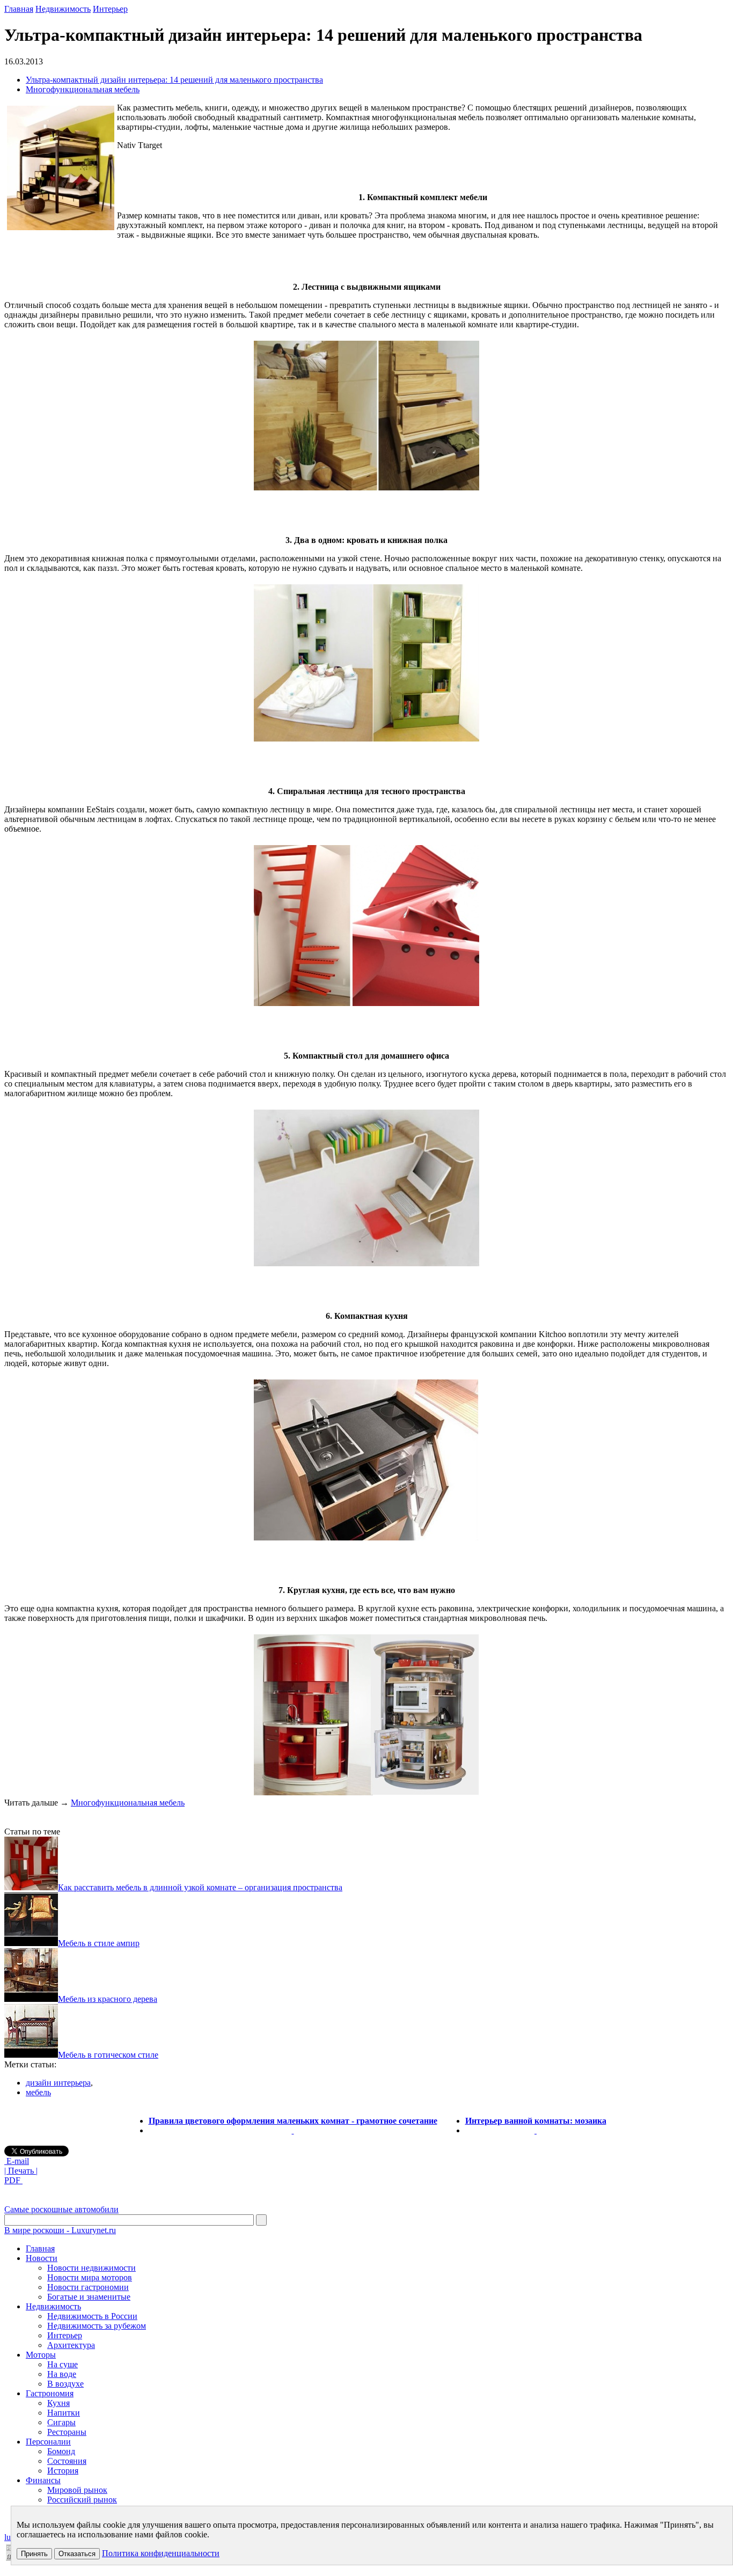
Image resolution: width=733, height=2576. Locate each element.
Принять (34, 2554)
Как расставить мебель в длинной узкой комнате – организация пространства (200, 1887)
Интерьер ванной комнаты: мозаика (536, 2121)
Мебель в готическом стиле (108, 2055)
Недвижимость (63, 9)
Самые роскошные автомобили (61, 2209)
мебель (38, 2092)
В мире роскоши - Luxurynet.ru (60, 2230)
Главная (19, 9)
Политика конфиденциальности (161, 2553)
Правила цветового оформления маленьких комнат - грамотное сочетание (293, 2121)
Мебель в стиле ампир (99, 1943)
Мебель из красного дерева (108, 1999)
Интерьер (110, 9)
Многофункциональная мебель (83, 89)
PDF (13, 2180)
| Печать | (21, 2171)
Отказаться (77, 2554)
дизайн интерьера (58, 2083)
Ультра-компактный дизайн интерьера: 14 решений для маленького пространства (174, 80)
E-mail (17, 2161)
